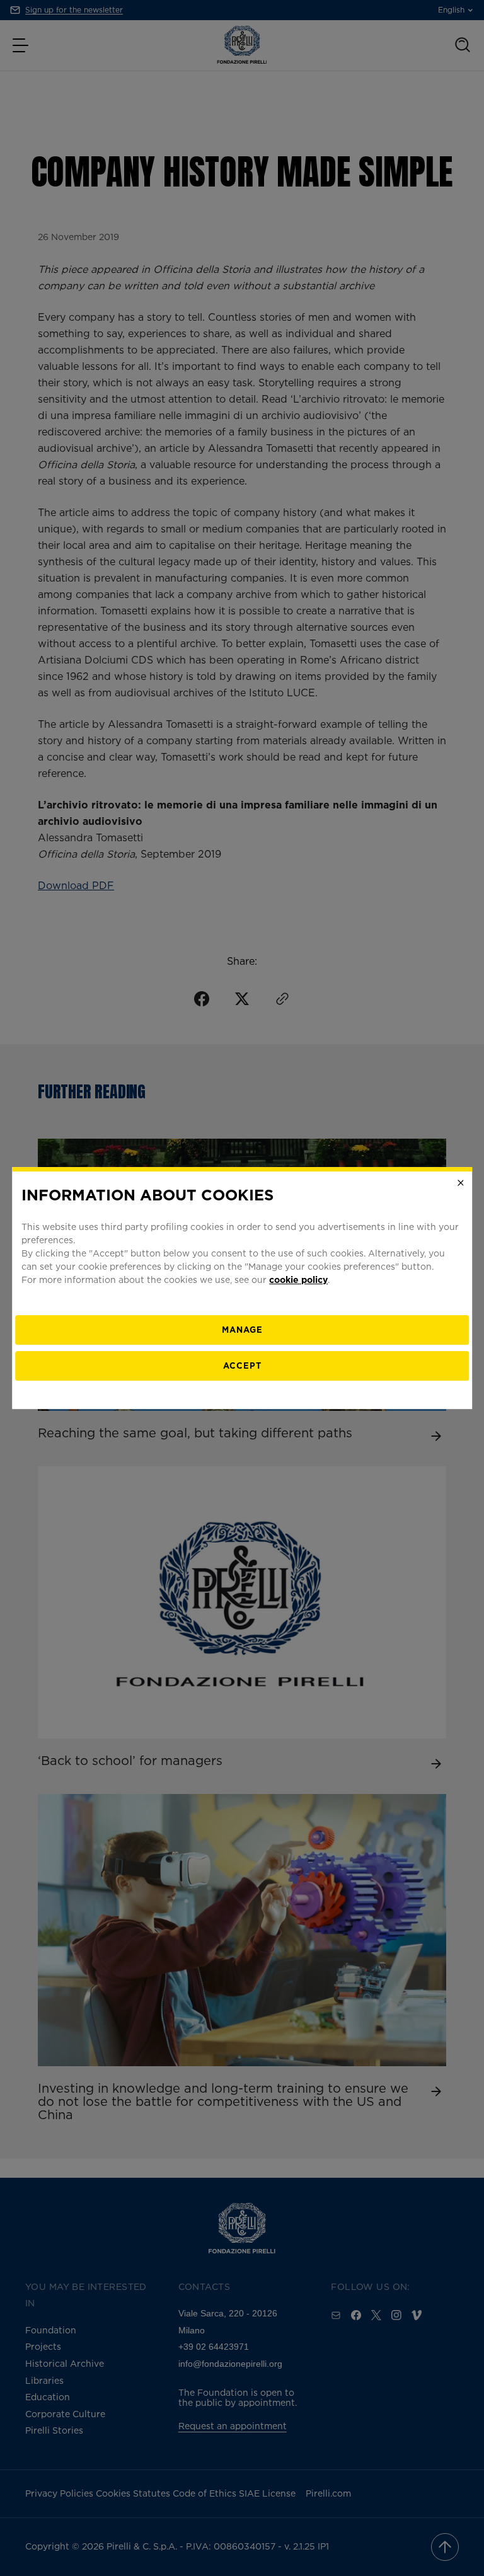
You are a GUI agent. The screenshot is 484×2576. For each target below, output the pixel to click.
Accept (242, 1366)
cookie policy (298, 1279)
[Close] (461, 1183)
